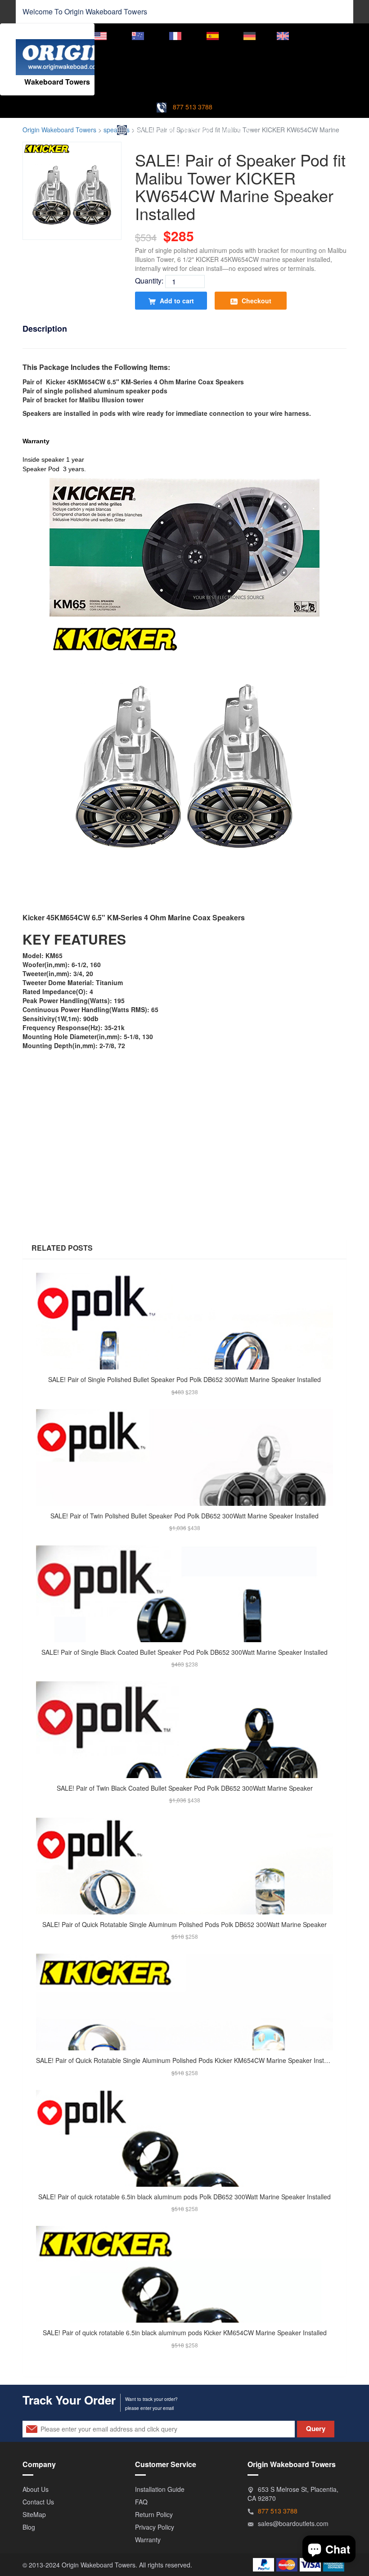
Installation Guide (160, 2489)
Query (316, 2428)
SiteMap (34, 2514)
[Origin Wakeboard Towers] (65, 50)
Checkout (256, 301)
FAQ (141, 2502)
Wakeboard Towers (116, 11)
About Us (36, 2489)
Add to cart (176, 301)
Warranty (148, 2540)
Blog (29, 2527)
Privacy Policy (155, 2527)
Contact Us (38, 2502)
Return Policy (154, 2514)
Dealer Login (328, 35)
